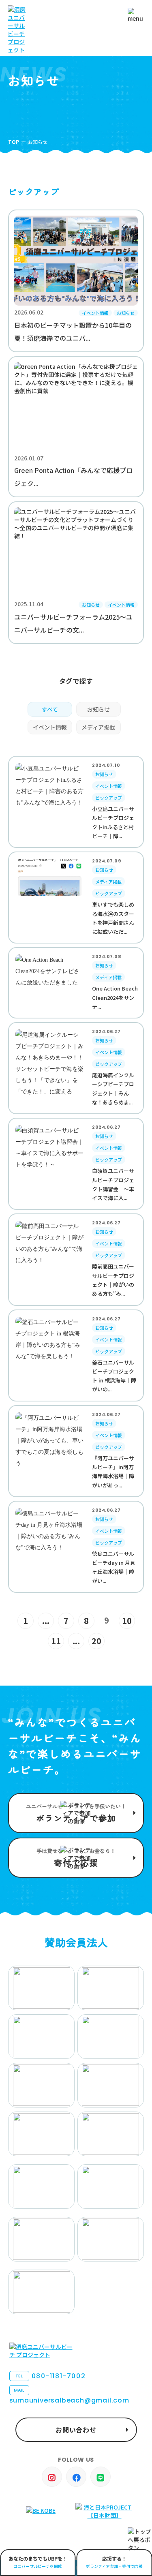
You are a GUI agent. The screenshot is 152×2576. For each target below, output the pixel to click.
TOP (14, 142)
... (46, 1621)
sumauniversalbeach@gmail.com (69, 2396)
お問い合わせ (76, 2430)
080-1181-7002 (50, 2376)
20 (96, 1641)
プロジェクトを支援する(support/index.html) (76, 1813)
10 (127, 1621)
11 (56, 1641)
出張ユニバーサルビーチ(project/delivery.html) (38, 2563)
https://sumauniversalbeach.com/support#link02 (76, 1858)
